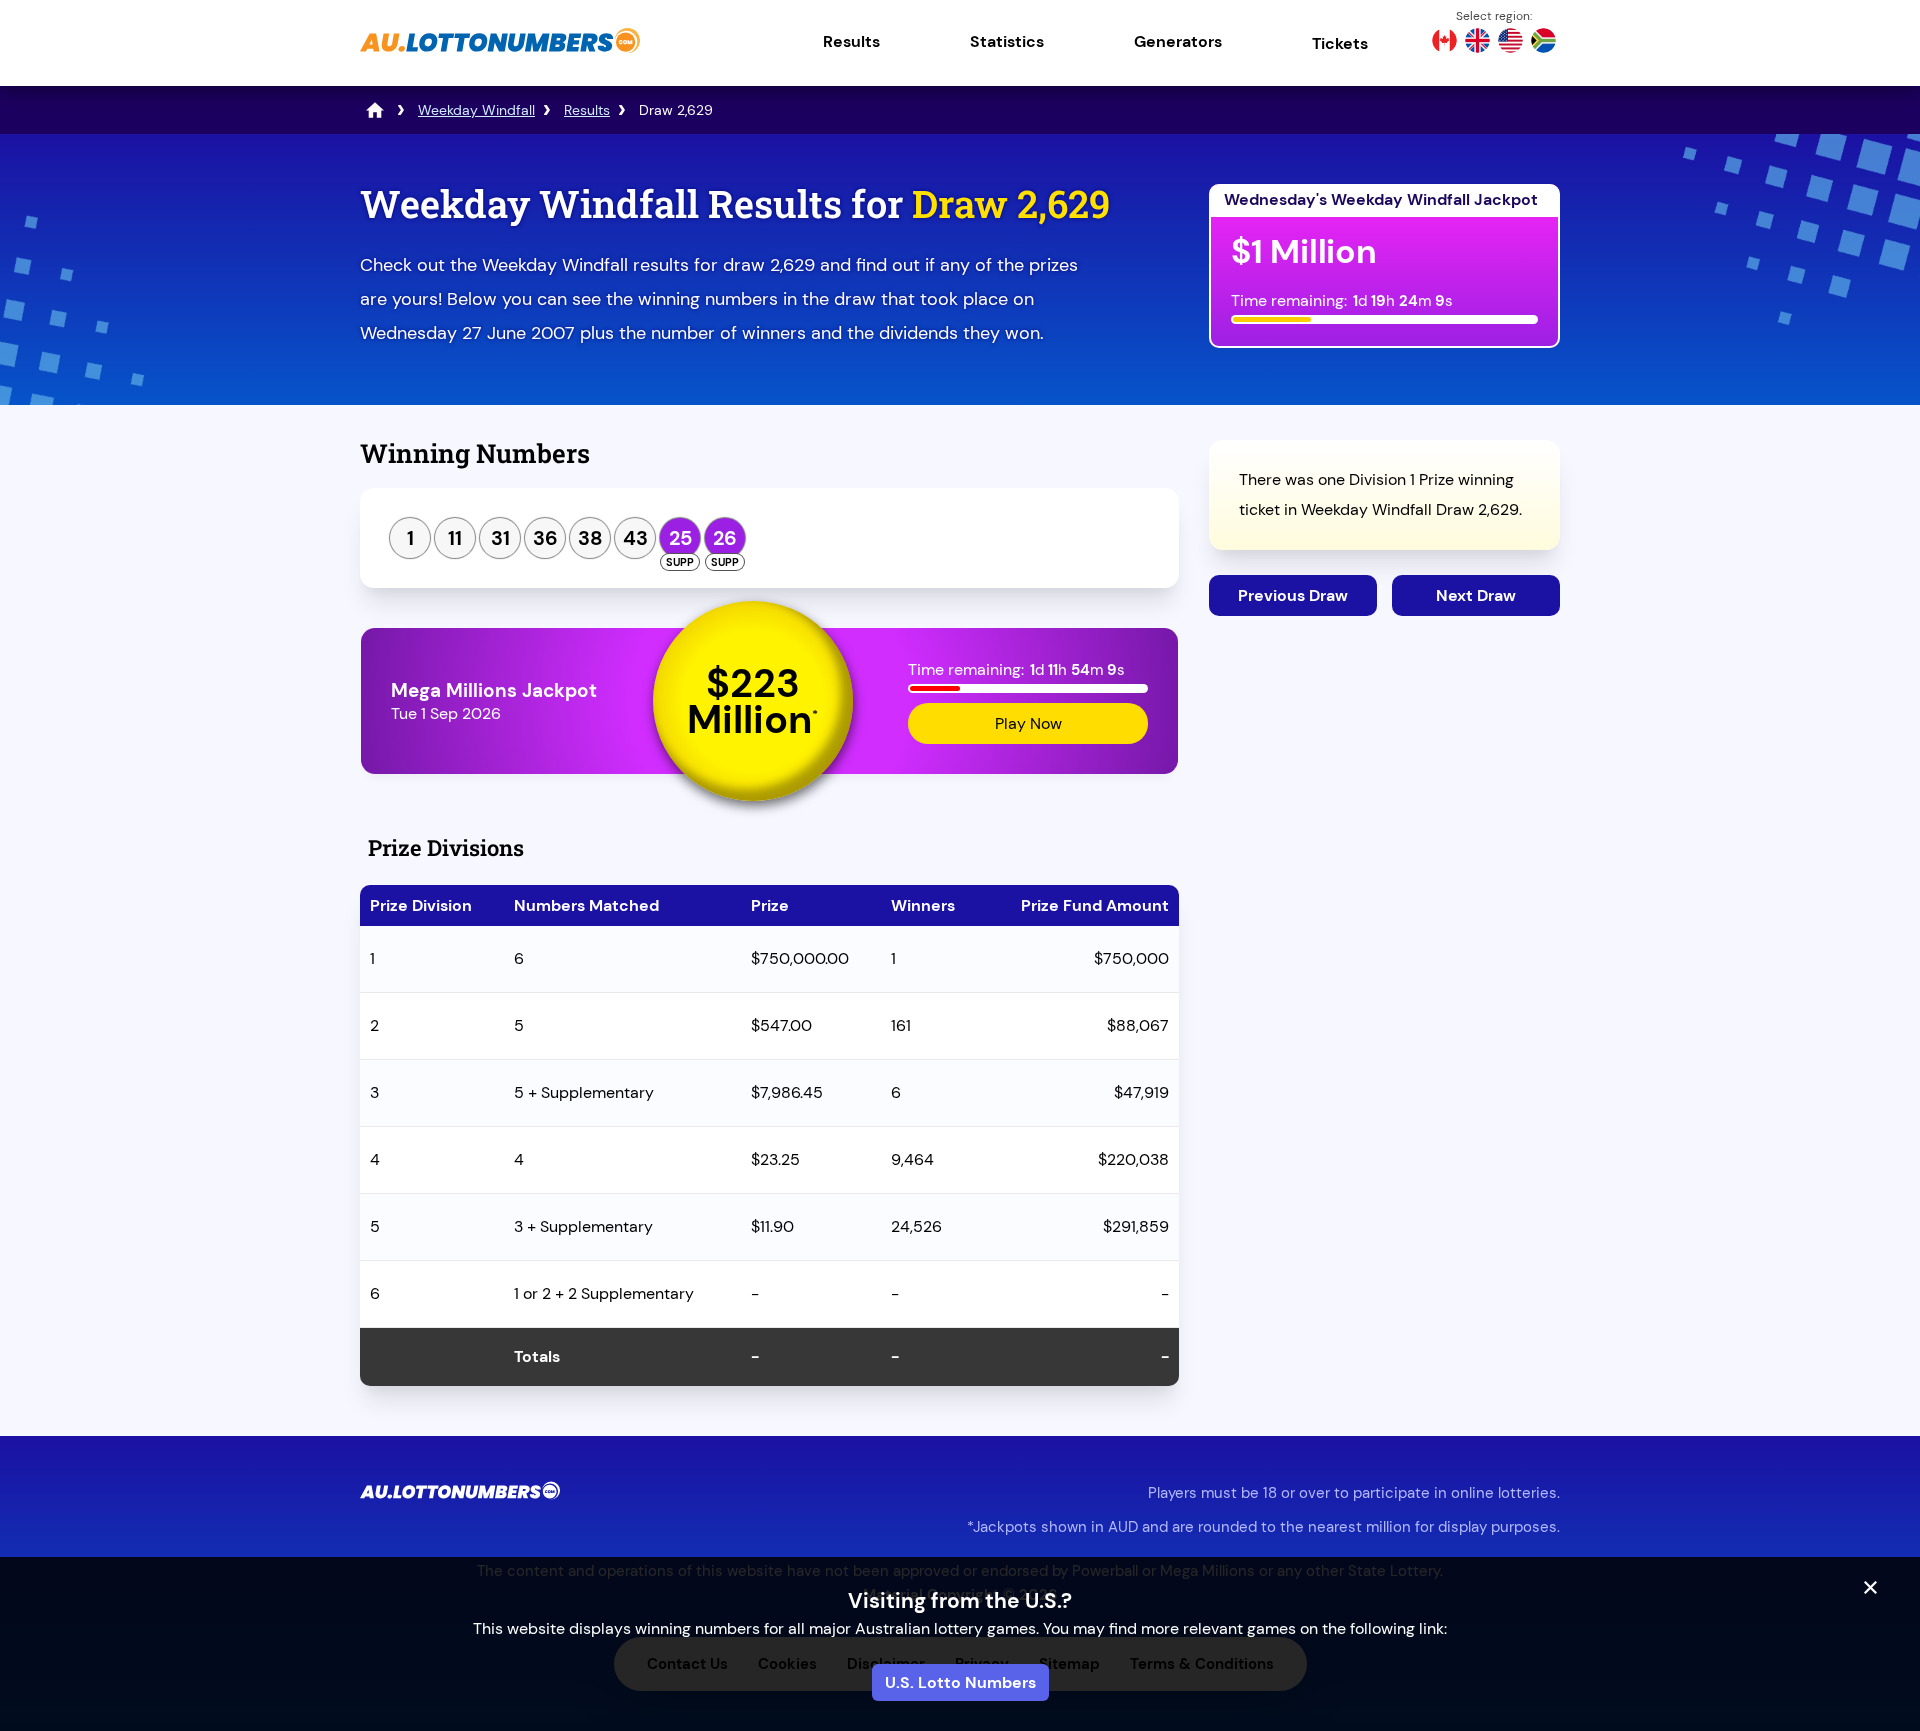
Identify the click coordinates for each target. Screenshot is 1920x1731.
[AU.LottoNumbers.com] (500, 54)
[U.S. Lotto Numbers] (1510, 43)
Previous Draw (1293, 595)
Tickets (1340, 43)
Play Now (1028, 723)
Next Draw (1476, 595)
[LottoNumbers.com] (375, 110)
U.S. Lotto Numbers (960, 1682)
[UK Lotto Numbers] (1477, 43)
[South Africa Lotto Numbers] (1543, 43)
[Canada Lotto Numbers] (1444, 43)
